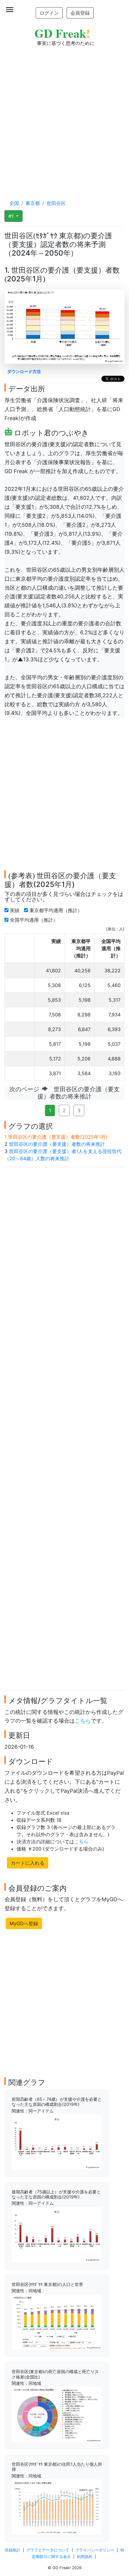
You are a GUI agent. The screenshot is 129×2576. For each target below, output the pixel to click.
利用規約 (85, 2557)
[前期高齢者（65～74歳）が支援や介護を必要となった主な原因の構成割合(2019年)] (57, 2142)
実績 (15, 910)
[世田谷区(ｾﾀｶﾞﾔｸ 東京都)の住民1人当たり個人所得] (57, 2507)
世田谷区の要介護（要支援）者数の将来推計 (57, 1144)
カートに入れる (28, 1863)
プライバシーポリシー (95, 2550)
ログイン (49, 13)
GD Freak (62, 33)
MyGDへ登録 (24, 1923)
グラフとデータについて (48, 2550)
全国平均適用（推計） (35, 920)
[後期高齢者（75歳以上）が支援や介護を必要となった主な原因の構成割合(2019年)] (57, 2234)
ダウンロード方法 (24, 371)
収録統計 (13, 2550)
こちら (83, 1721)
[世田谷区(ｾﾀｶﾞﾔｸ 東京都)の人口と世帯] (57, 2322)
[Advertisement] (64, 117)
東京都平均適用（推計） (57, 910)
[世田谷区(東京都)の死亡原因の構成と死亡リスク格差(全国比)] (57, 2414)
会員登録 (80, 13)
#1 (12, 216)
